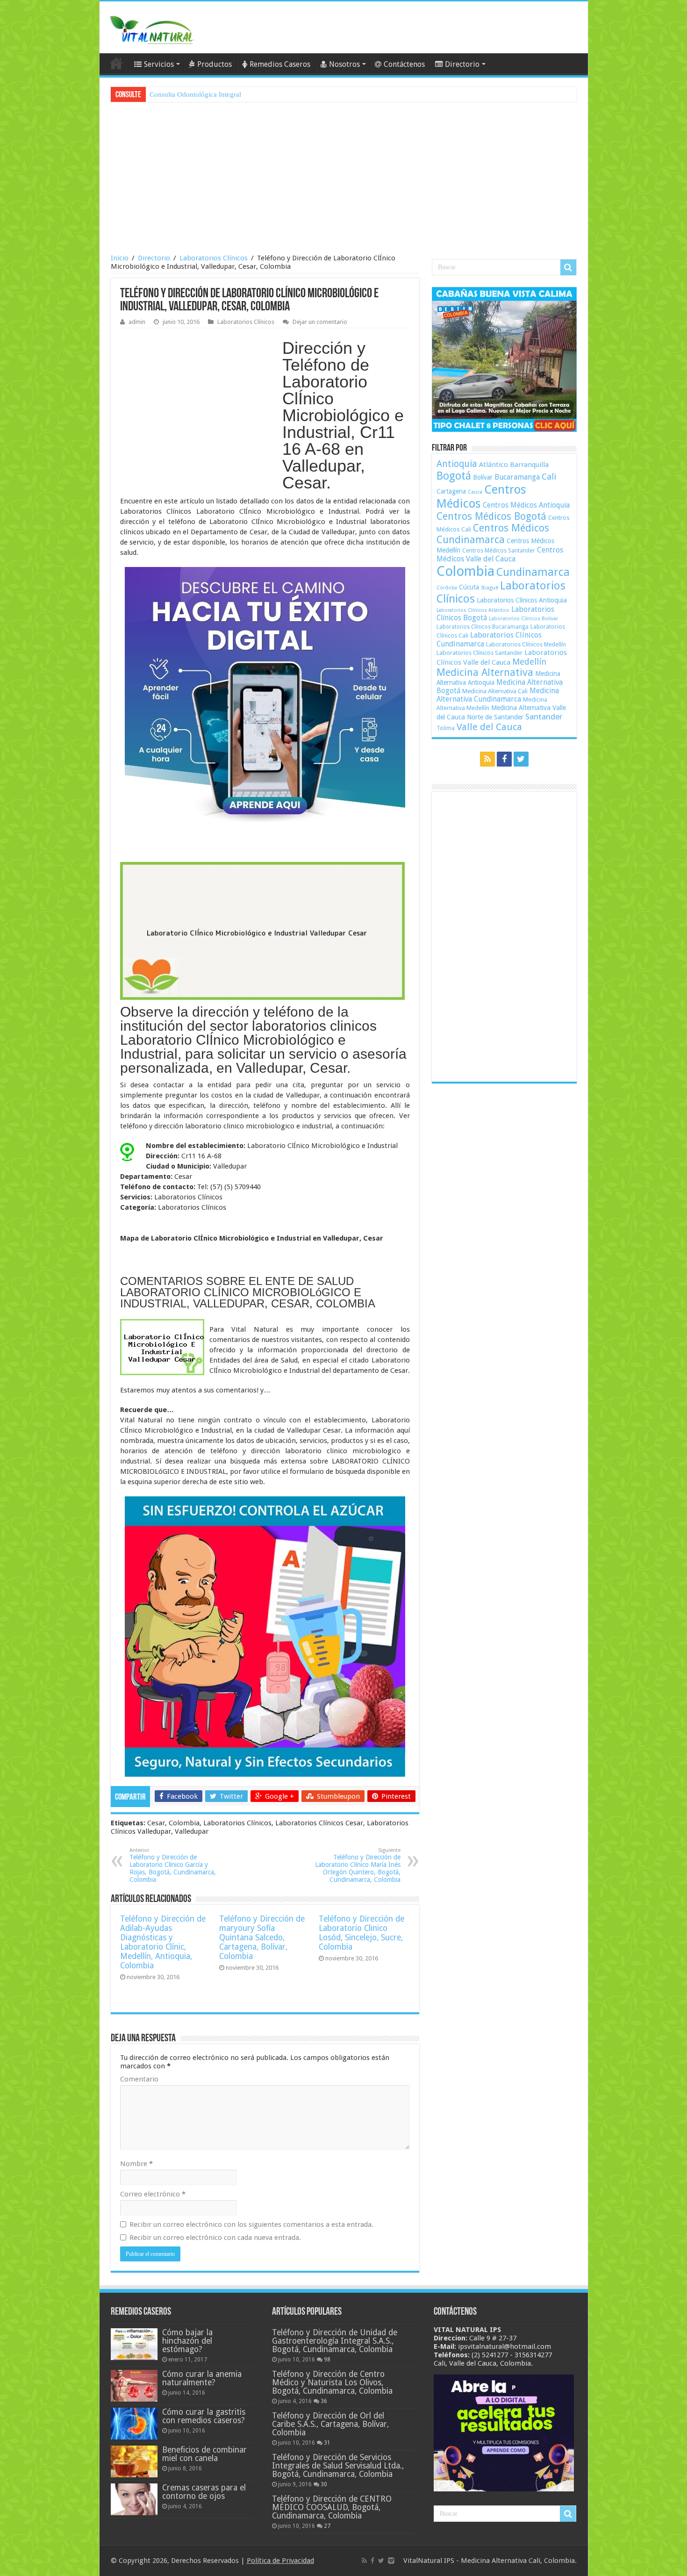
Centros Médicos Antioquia (526, 505)
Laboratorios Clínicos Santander (479, 653)
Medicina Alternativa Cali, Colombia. (519, 2561)
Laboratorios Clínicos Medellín (526, 644)
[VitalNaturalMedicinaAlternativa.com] (151, 28)
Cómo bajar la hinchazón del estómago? (187, 2341)
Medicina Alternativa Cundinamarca (498, 695)
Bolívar (483, 477)
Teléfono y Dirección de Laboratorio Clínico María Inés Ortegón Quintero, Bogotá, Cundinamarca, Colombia (358, 1865)
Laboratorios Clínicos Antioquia (522, 600)
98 (327, 2360)
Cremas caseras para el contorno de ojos (204, 2492)
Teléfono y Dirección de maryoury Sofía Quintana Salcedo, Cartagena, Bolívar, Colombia (262, 1937)
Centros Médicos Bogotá (491, 516)
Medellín (529, 662)
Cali (549, 477)
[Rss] (487, 759)
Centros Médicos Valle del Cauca (500, 554)
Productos (215, 64)
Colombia (465, 571)
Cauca (475, 492)
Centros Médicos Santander (499, 550)
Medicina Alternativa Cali (495, 691)
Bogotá (454, 476)
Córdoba (447, 588)
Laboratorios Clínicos (214, 258)
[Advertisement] (344, 179)
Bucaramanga (517, 477)
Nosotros (344, 64)
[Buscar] (568, 267)
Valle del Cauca (489, 727)
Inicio (120, 258)
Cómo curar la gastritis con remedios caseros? (204, 2416)
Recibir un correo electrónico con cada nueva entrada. (215, 2238)
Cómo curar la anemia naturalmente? (202, 2378)
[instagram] (391, 2561)
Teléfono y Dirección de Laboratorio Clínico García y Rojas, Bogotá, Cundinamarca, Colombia (173, 1865)
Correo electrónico (153, 2194)
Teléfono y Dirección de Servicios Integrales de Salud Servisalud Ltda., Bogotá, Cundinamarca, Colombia (338, 2466)
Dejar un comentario (320, 322)
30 (324, 2484)
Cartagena (451, 491)
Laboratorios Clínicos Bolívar (523, 619)
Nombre (136, 2164)
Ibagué (490, 588)
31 (327, 2443)
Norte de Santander (495, 717)
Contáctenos (404, 64)
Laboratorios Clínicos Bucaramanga (483, 627)
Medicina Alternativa (485, 672)
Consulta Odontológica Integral (195, 94)
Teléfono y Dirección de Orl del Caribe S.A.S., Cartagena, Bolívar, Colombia (330, 2424)
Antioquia (457, 464)
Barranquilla (529, 465)
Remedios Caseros (280, 64)
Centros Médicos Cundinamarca (493, 534)
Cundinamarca (533, 572)
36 (324, 2401)
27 (327, 2526)
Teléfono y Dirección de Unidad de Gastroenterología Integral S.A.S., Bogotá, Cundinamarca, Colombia (335, 2341)
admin (137, 322)
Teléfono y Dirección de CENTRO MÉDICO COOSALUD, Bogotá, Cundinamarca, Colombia (332, 2507)
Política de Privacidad (280, 2561)
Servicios (159, 64)
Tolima (446, 728)
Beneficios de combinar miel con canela (204, 2454)
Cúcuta (469, 587)
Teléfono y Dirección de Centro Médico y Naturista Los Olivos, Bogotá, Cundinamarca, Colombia (332, 2382)
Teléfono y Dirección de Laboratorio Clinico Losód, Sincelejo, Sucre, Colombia (361, 1933)
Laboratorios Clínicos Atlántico (473, 610)
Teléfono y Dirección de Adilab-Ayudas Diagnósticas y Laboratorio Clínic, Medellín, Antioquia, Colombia (163, 1942)
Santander (544, 717)
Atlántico (494, 465)
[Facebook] (504, 759)
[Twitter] (521, 759)
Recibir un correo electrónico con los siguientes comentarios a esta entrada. (251, 2224)
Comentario (139, 2079)
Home (116, 63)
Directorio (462, 64)
